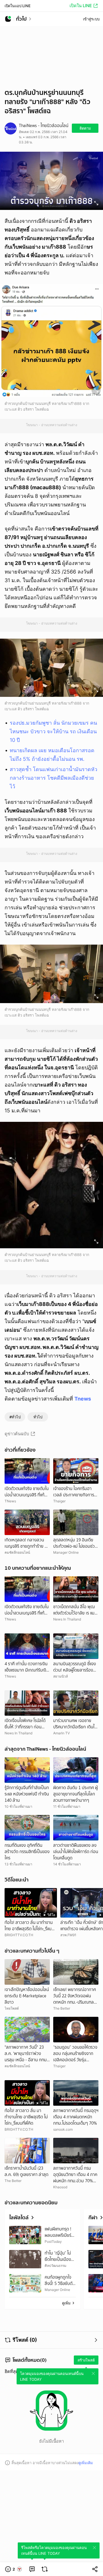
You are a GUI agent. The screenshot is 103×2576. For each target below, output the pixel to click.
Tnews (83, 1399)
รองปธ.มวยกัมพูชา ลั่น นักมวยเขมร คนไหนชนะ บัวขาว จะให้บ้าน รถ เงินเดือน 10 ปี (53, 731)
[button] (14, 2569)
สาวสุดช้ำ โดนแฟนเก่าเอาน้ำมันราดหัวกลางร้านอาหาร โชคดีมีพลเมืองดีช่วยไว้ (54, 778)
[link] (32, 2569)
